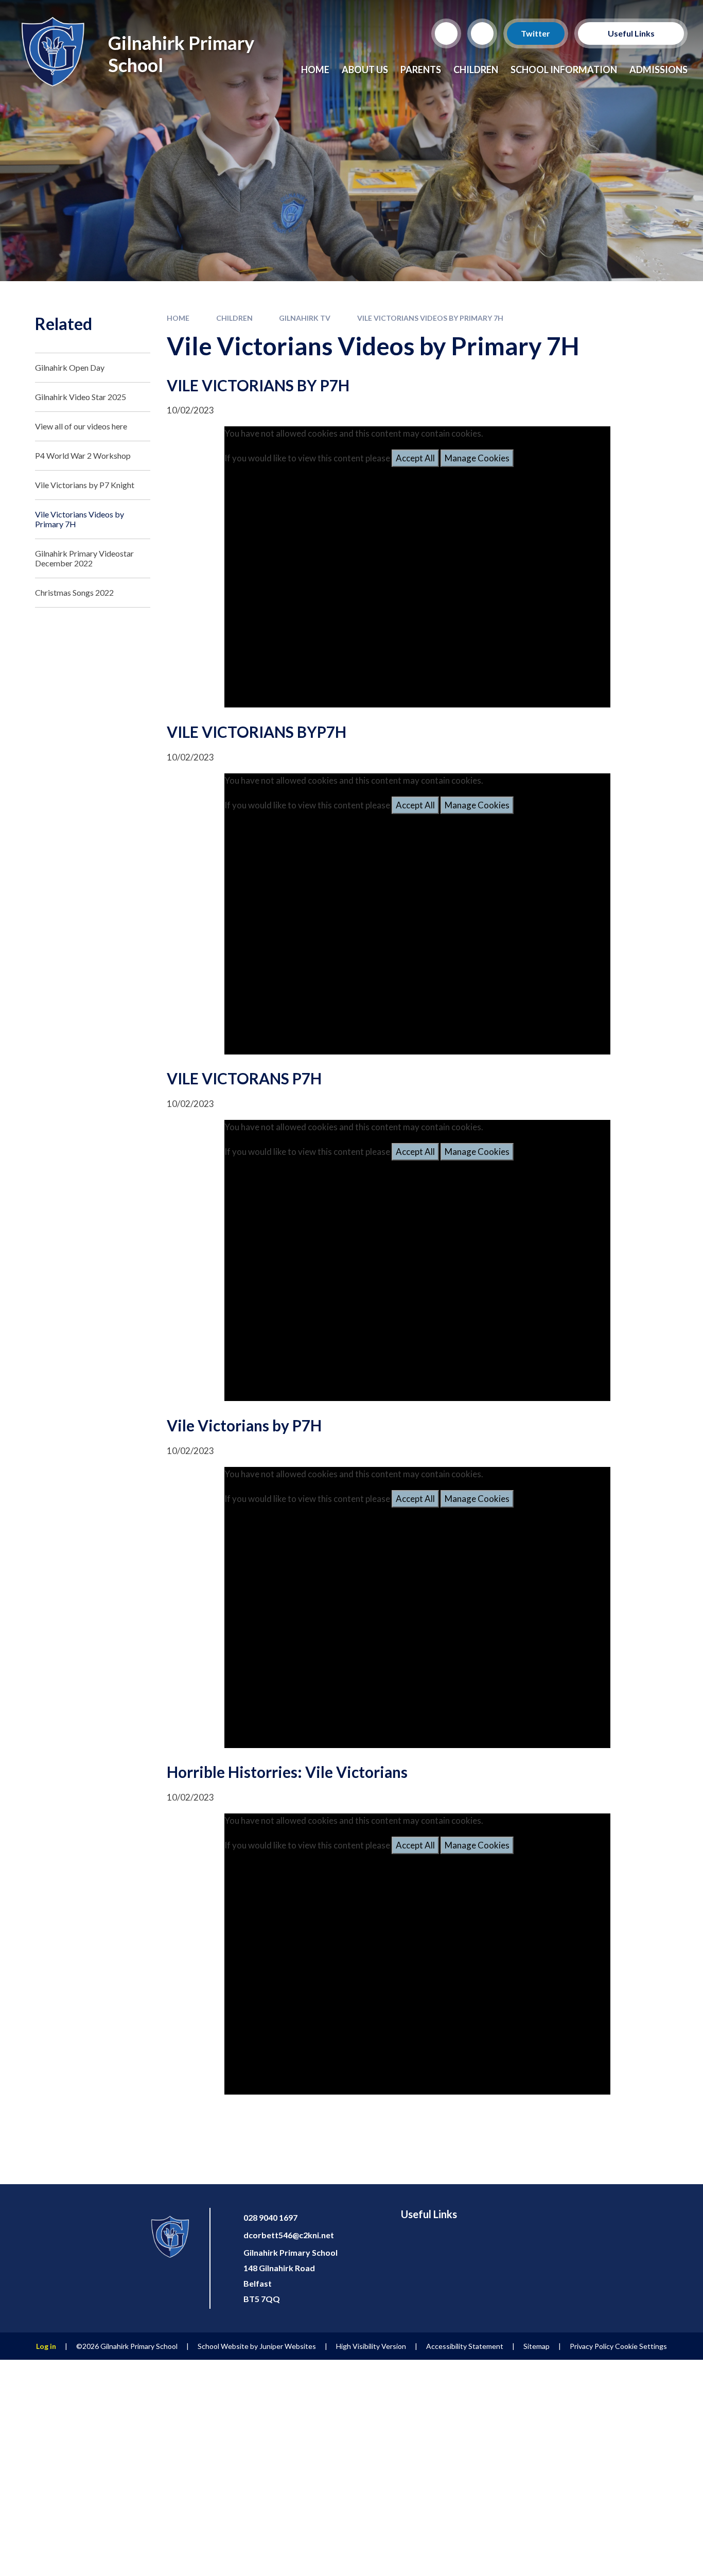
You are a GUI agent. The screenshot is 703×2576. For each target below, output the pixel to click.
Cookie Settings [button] (641, 2346)
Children (234, 318)
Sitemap (537, 2346)
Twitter (536, 33)
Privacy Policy (592, 2346)
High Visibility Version (371, 2346)
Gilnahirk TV (305, 318)
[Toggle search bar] (446, 33)
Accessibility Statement (465, 2346)
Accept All (415, 458)
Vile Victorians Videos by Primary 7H (430, 318)
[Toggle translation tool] (482, 33)
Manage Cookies (477, 458)
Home (178, 318)
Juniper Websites (288, 2346)
